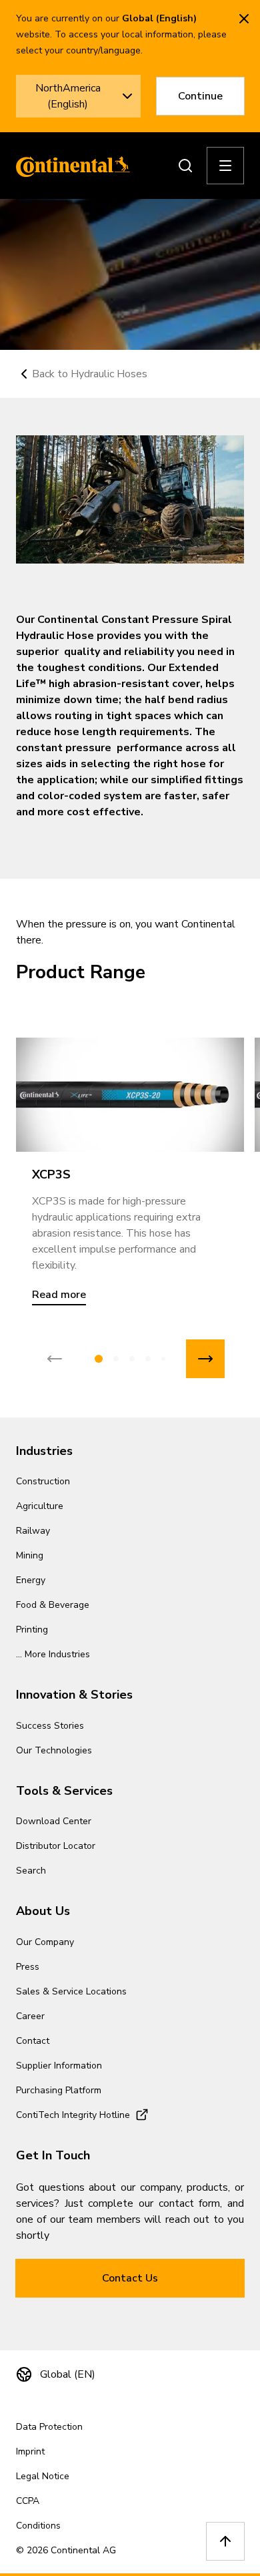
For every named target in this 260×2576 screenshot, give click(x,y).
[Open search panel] (185, 166)
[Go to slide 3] (132, 1359)
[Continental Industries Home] (69, 166)
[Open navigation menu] (225, 166)
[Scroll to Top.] (225, 2541)
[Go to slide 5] (163, 1359)
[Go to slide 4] (148, 1359)
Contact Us (130, 2278)
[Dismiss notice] (244, 19)
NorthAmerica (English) (68, 96)
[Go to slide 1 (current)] (99, 1359)
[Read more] (130, 1095)
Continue (200, 96)
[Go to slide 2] (116, 1359)
